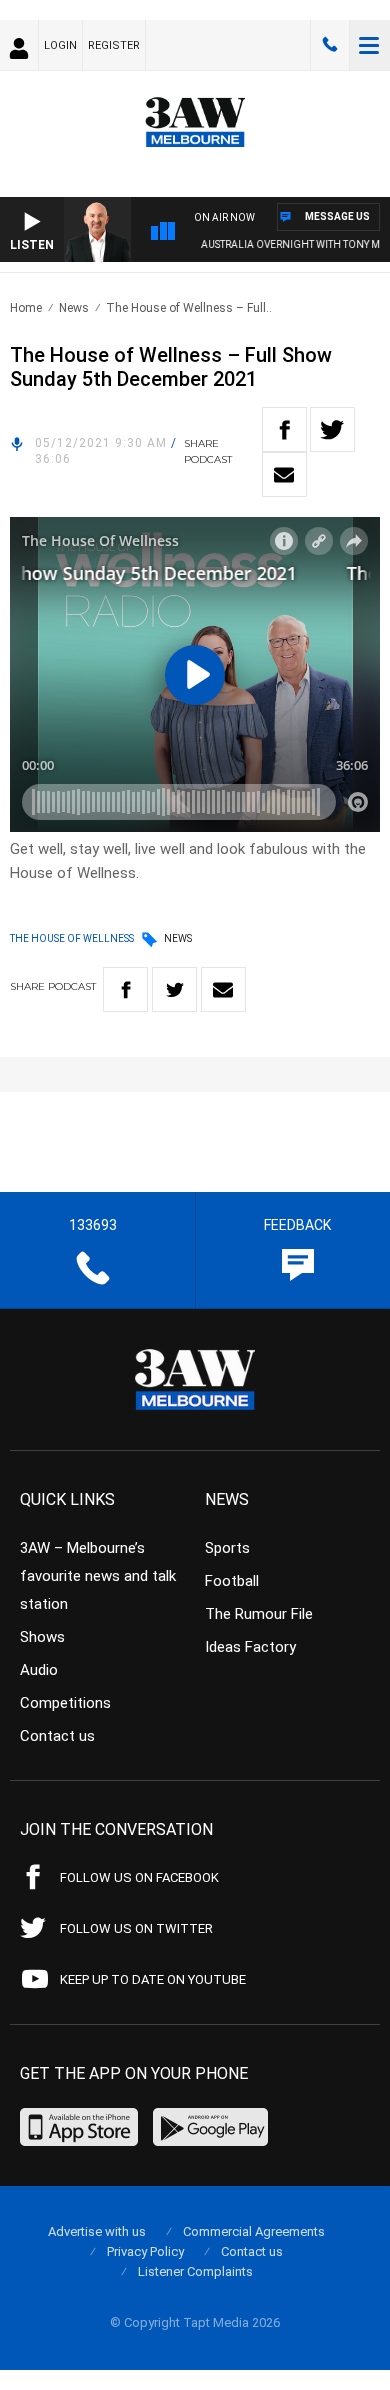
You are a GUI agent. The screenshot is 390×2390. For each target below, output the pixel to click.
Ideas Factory (250, 1647)
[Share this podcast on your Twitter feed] (332, 429)
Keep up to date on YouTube (153, 1979)
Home (26, 308)
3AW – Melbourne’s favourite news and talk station (98, 1576)
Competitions (65, 1703)
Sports (227, 1548)
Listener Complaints (195, 2271)
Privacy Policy (145, 2251)
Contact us (57, 1736)
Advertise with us (97, 2231)
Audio (39, 1670)
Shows (42, 1637)
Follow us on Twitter (136, 1928)
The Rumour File (259, 1614)
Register (114, 45)
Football (232, 1581)
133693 (330, 45)
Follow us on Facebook (139, 1877)
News (74, 308)
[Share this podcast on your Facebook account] (284, 429)
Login (60, 45)
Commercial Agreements (254, 2231)
